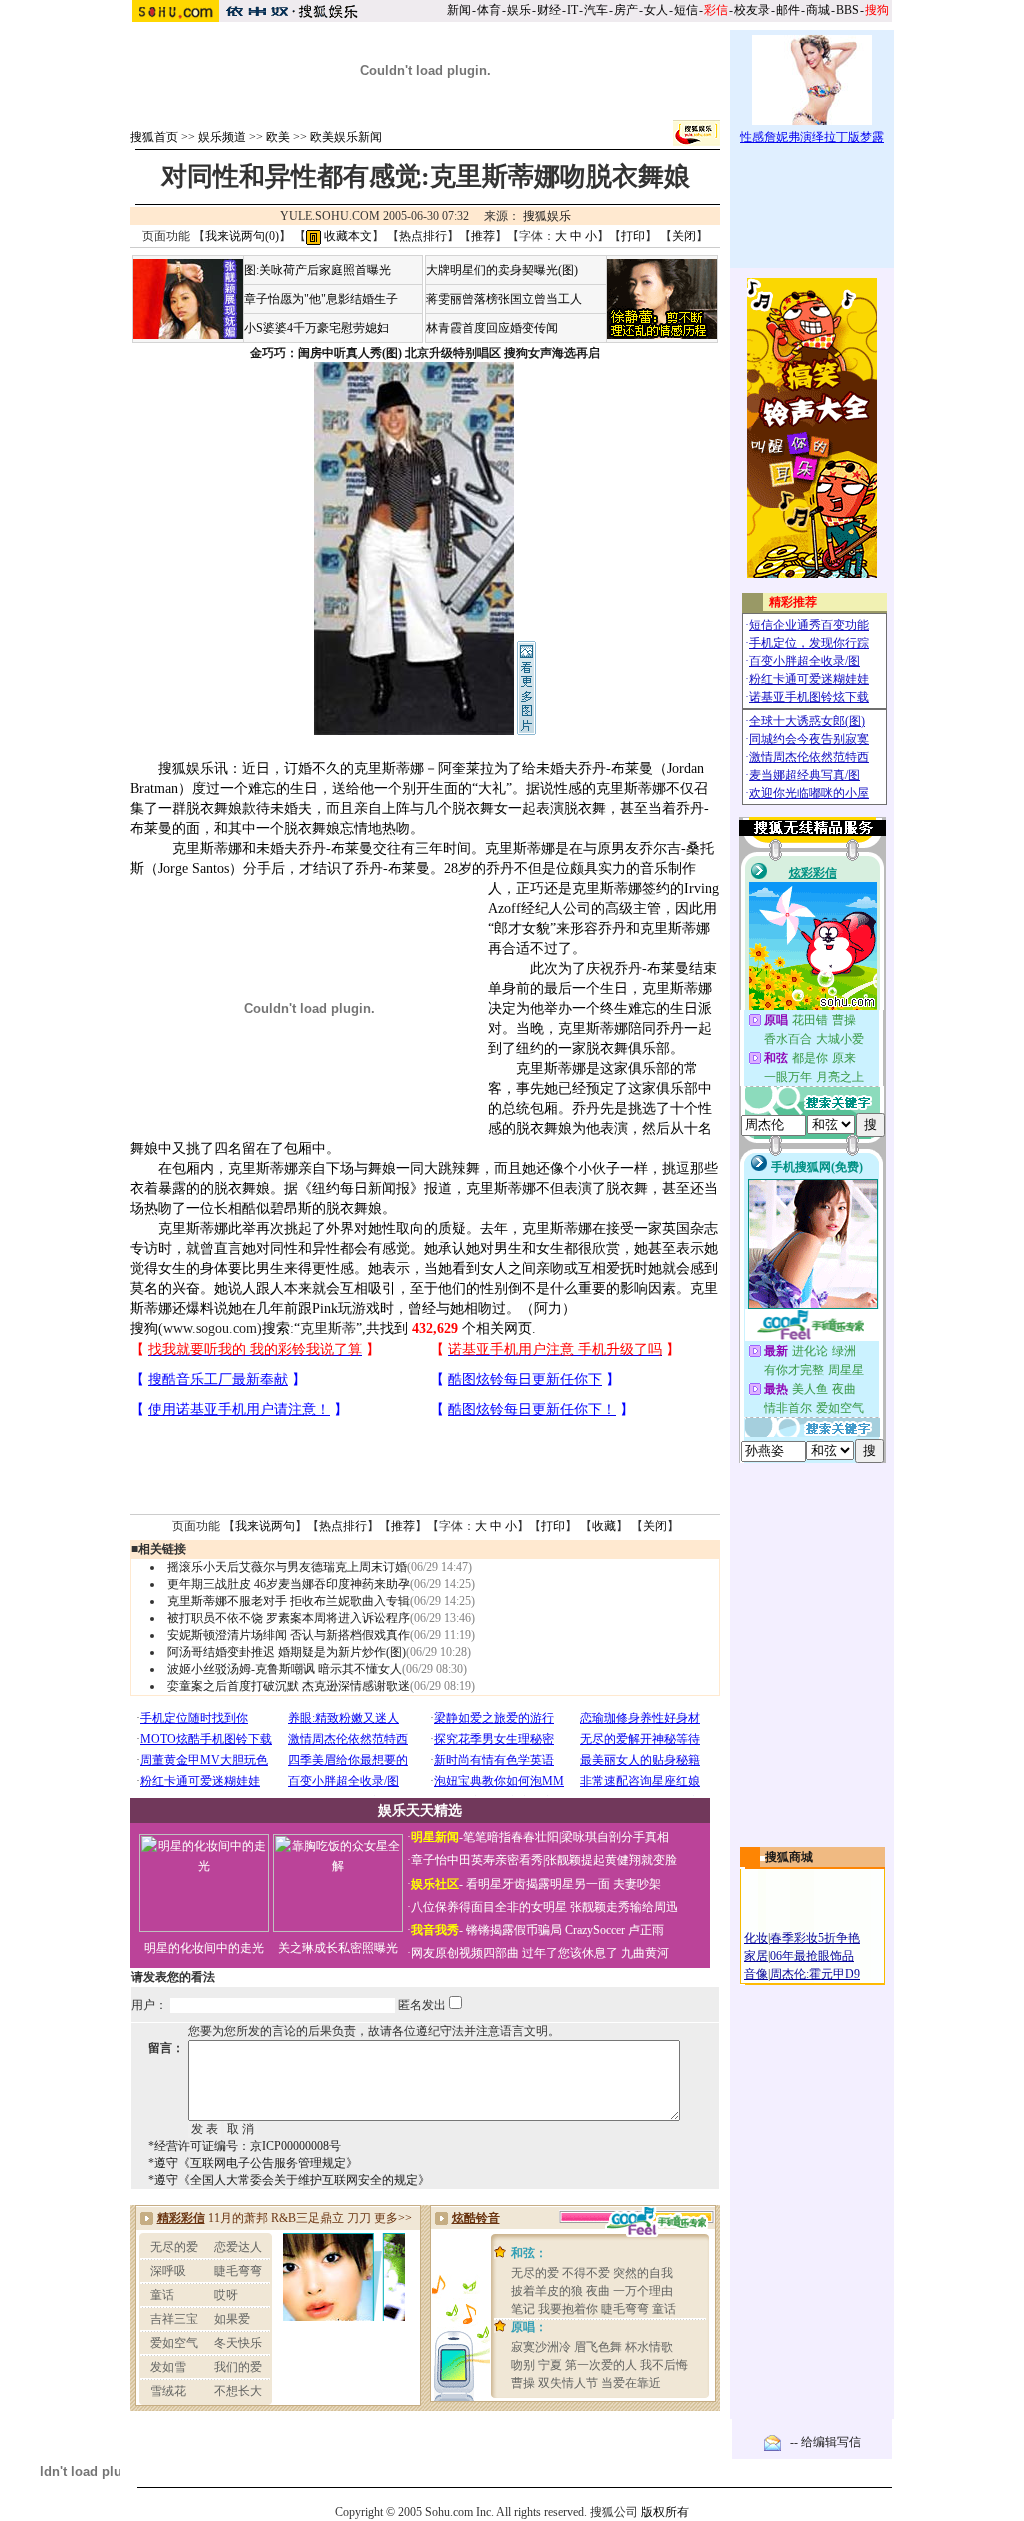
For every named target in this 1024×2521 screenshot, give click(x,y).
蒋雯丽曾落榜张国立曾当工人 (504, 299)
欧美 (278, 137)
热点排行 (423, 236)
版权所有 (665, 2512)
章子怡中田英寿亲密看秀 (477, 1860)
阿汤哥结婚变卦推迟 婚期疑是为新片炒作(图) (286, 1652)
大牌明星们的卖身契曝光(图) (502, 270)
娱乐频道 (222, 137)
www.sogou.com (210, 1328)
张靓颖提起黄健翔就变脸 (611, 1860)
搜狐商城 (789, 1857)
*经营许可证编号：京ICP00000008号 (244, 2146)
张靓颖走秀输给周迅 (624, 1907)
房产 (626, 10)
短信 (686, 10)
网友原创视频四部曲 (465, 1953)
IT (572, 10)
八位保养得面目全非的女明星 (489, 1907)
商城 (818, 10)
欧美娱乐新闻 (346, 137)
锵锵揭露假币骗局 (514, 1930)
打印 (633, 236)
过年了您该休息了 (570, 1953)
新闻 (459, 10)
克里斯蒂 (328, 1328)
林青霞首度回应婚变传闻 (492, 328)
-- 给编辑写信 (825, 2442)
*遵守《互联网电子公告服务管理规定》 (253, 2163)
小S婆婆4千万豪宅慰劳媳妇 (316, 328)
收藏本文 (346, 236)
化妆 (756, 1938)
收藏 (604, 1526)
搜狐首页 (154, 137)
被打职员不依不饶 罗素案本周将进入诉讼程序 (288, 1618)
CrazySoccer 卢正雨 (614, 1930)
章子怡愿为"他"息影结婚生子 (321, 299)
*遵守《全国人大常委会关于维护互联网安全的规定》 (289, 2180)
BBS (847, 10)
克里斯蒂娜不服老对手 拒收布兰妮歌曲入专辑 (288, 1601)
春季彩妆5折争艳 (815, 1938)
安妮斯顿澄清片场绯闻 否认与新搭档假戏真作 (288, 1635)
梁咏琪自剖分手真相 (615, 1837)
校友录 (752, 10)
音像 (756, 1974)
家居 (756, 1956)
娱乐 (519, 10)
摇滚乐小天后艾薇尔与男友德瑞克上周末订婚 (287, 1567)
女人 (656, 10)
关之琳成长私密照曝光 (338, 1948)
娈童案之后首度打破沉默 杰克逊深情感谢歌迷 (288, 1686)
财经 (549, 10)
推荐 (483, 236)
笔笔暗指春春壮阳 (511, 1837)
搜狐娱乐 (547, 216)
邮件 (788, 10)
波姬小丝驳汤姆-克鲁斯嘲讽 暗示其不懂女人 (284, 1669)
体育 (489, 10)
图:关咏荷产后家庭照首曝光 (317, 270)
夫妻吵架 (637, 1884)
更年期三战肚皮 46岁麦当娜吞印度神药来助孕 (288, 1584)
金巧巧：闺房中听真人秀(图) (326, 353)
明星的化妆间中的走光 (204, 1948)
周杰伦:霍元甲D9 (815, 1974)
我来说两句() (242, 236)
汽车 (596, 10)
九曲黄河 (645, 1953)
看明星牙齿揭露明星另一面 (536, 1884)
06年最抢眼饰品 (812, 1956)
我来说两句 (265, 1526)
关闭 (684, 236)
